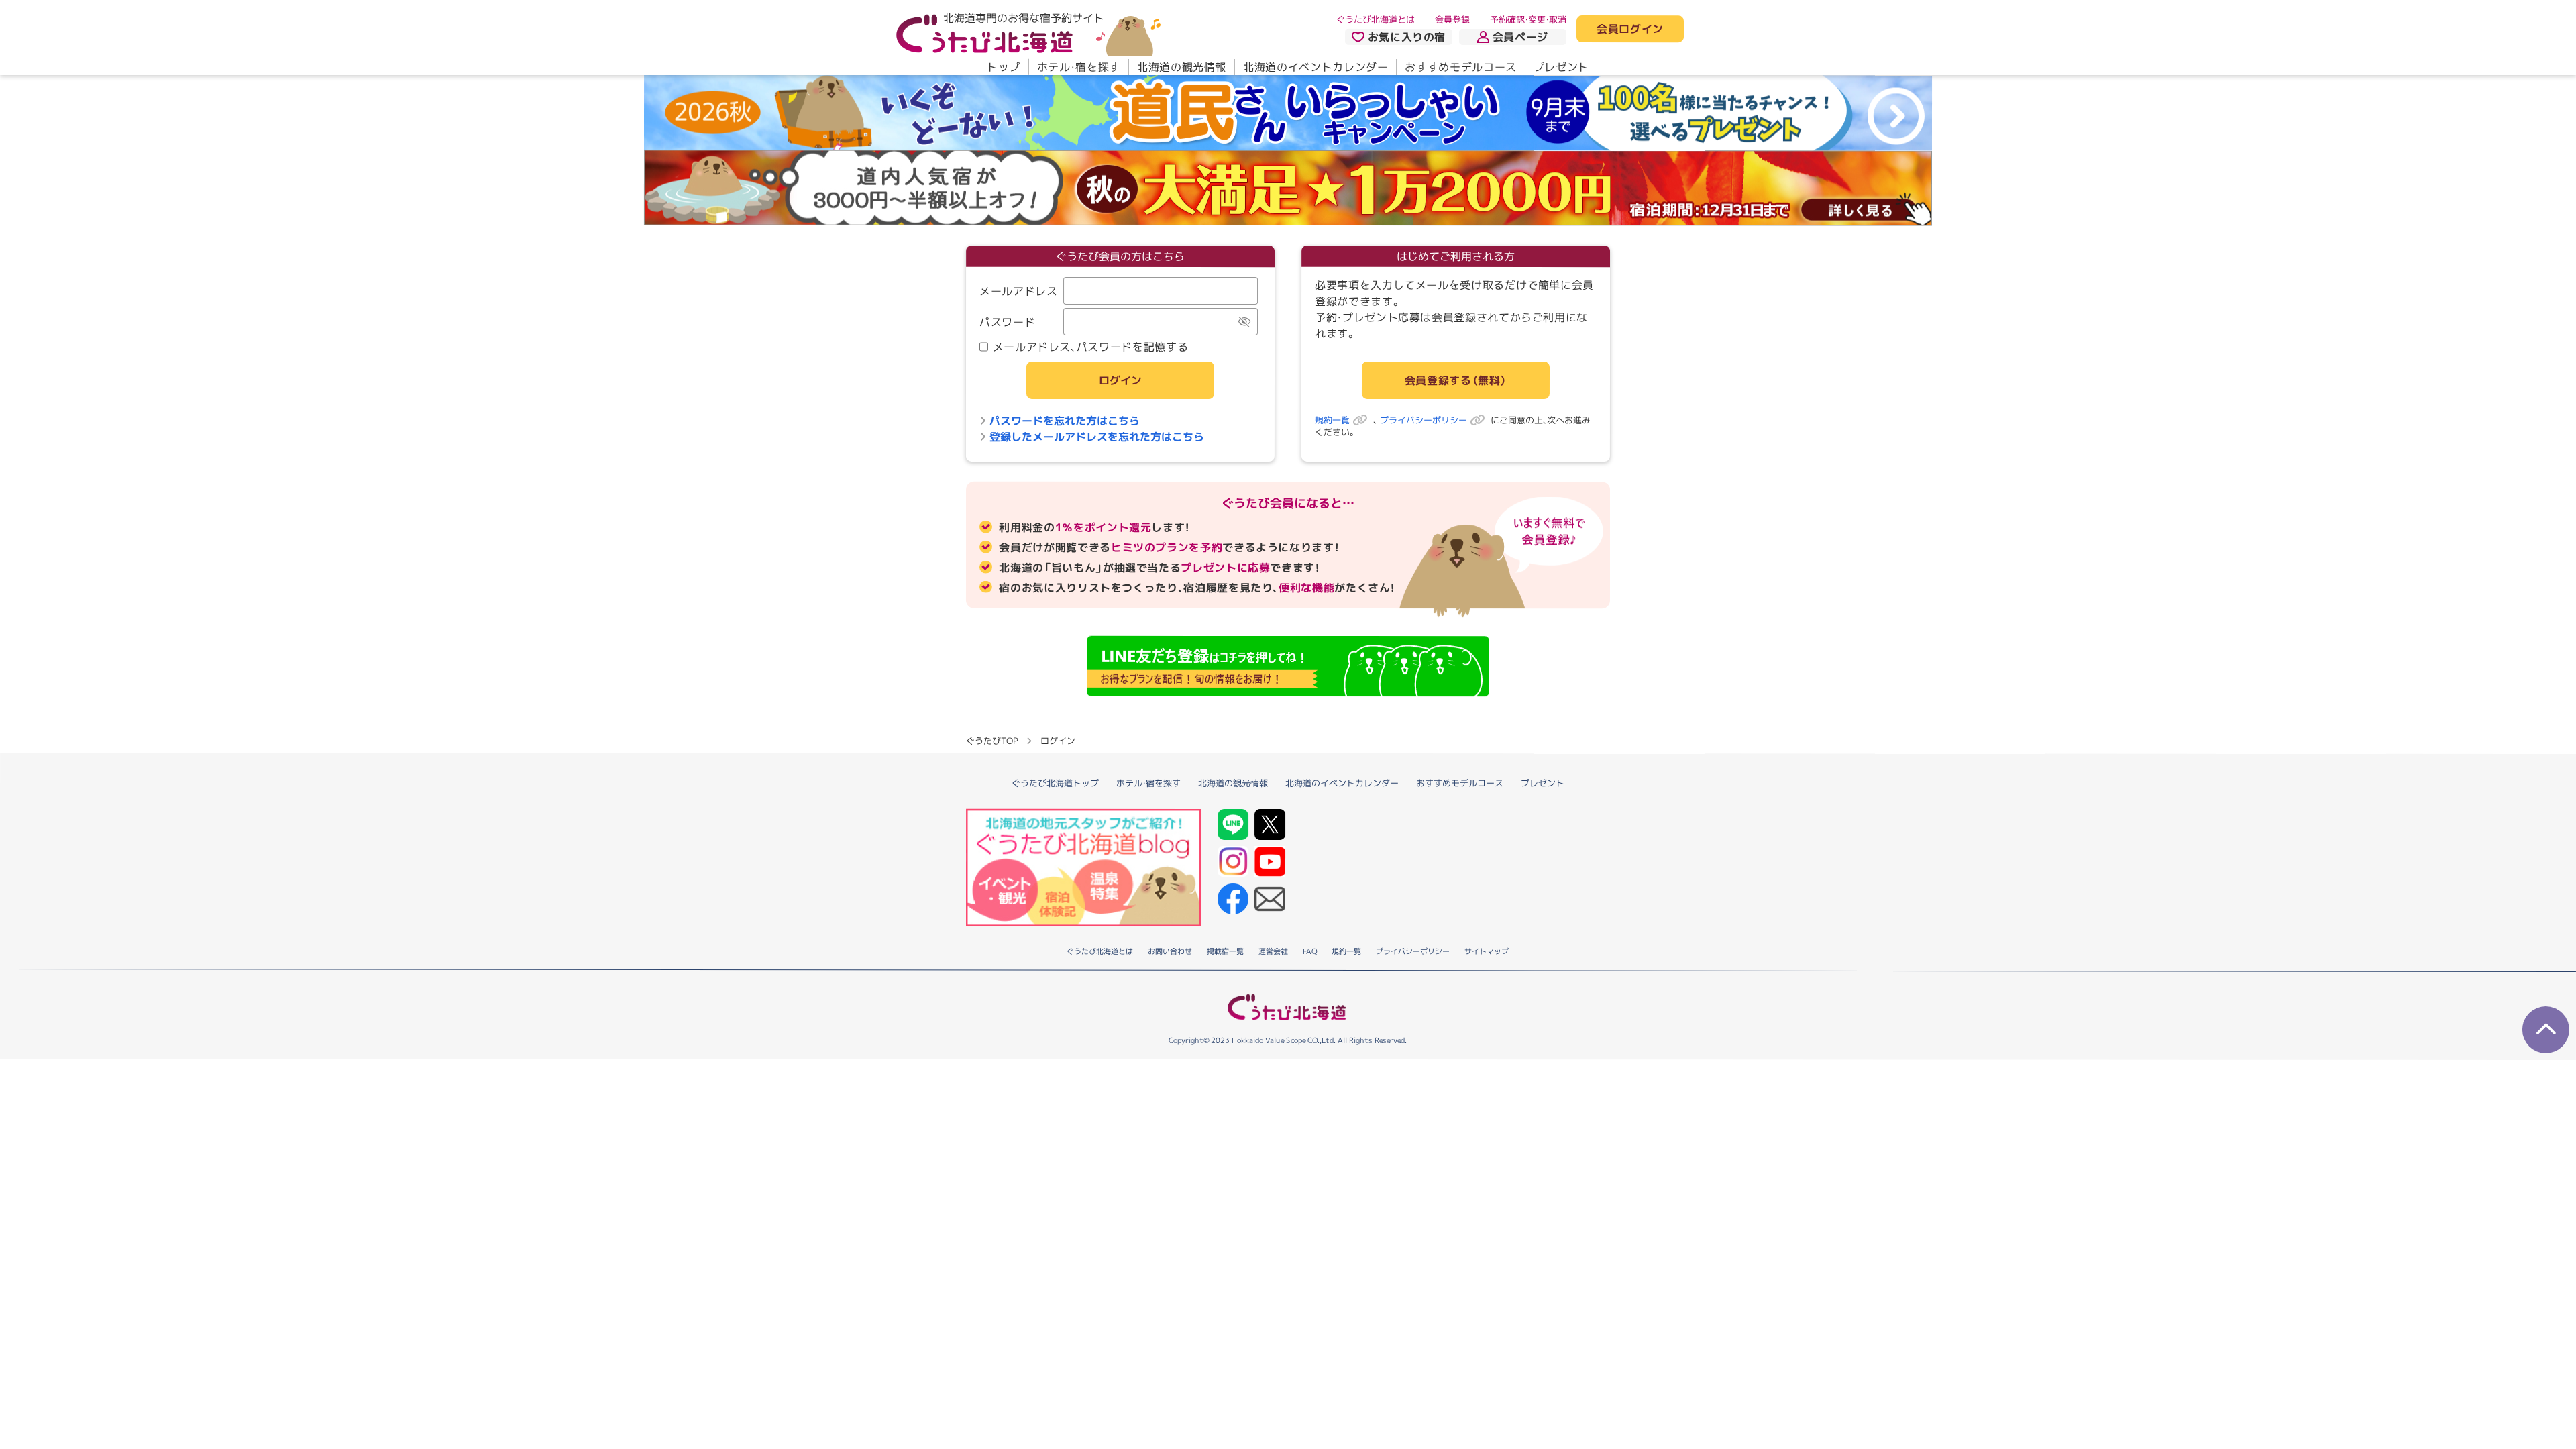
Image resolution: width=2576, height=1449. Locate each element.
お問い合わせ (1170, 951)
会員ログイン (1630, 30)
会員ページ (1520, 37)
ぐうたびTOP (992, 740)
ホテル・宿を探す (1079, 67)
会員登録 (1452, 19)
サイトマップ (1487, 951)
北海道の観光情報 (1182, 67)
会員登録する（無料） (1456, 380)
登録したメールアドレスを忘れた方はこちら (1097, 437)
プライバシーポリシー (1424, 420)
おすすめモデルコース (1460, 67)
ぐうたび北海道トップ (1055, 782)
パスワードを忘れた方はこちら (1065, 421)
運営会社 (1273, 951)
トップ (1004, 67)
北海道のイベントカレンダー (1316, 67)
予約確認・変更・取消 (1528, 19)
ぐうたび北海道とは (1376, 19)
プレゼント (1561, 67)
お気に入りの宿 (1407, 37)
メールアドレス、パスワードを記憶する (1091, 347)
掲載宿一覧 (1225, 951)
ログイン (1120, 380)
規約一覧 (1332, 420)
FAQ (1310, 951)
